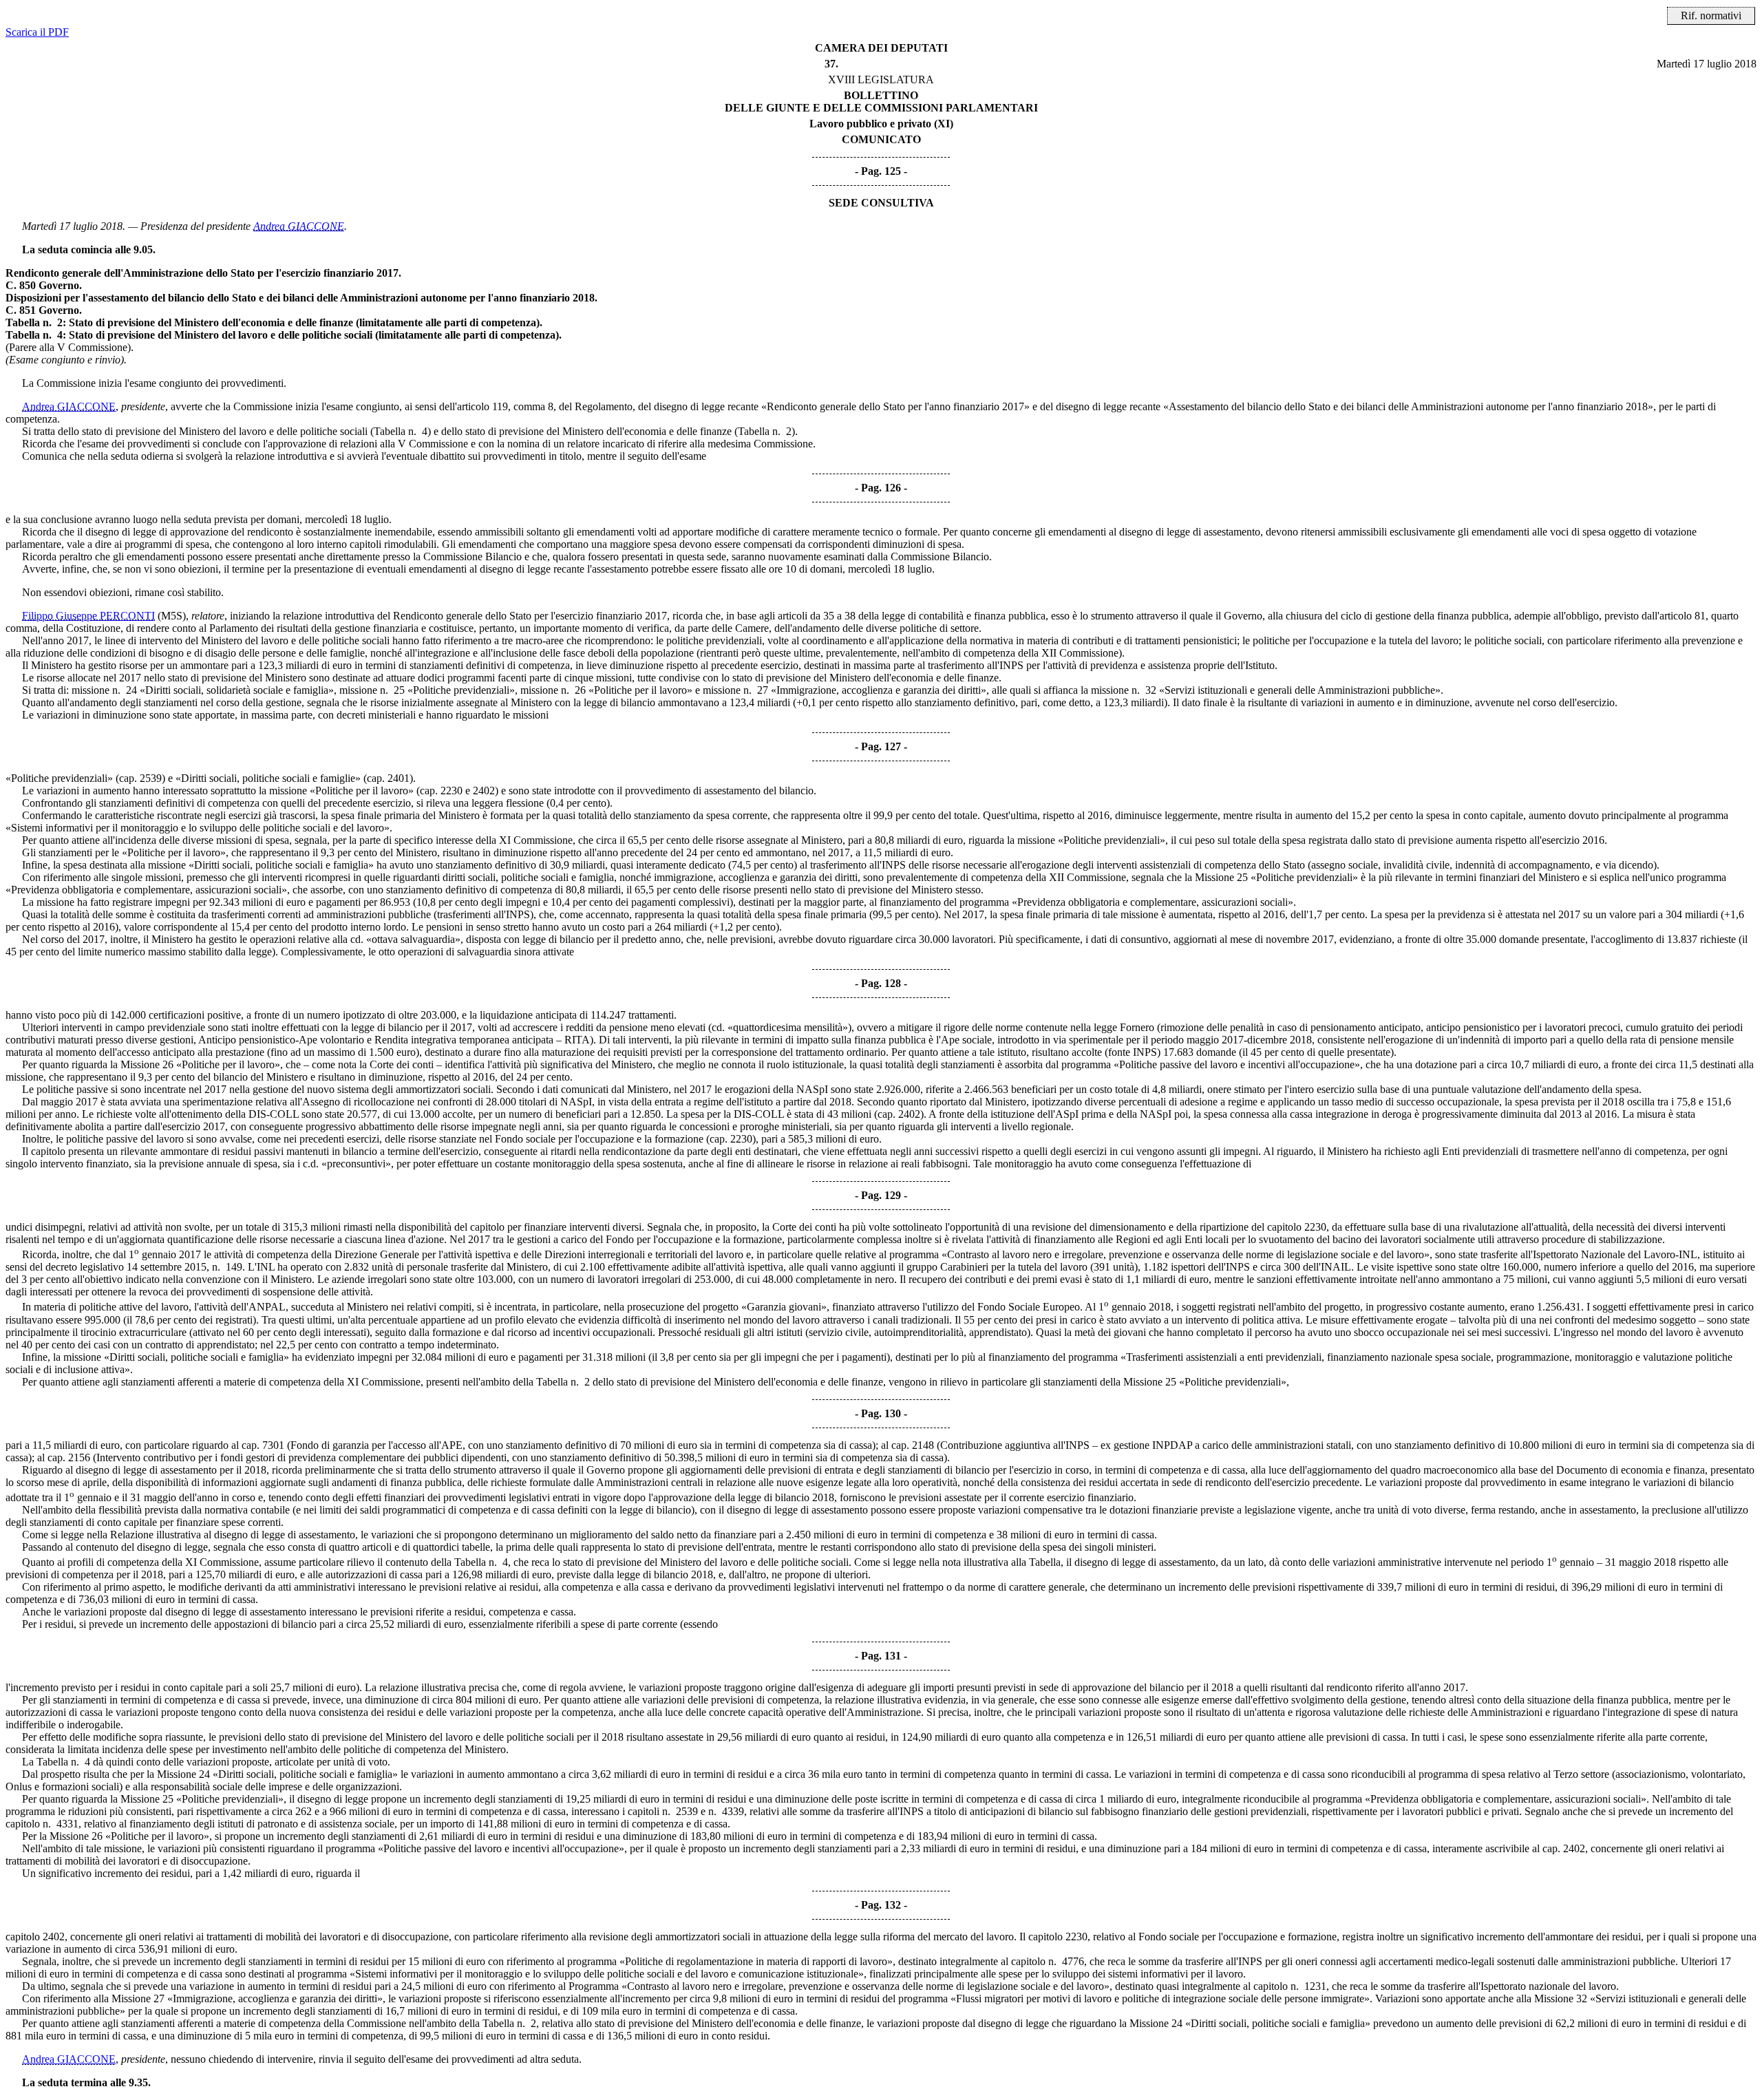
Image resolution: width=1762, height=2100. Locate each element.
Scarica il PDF (37, 32)
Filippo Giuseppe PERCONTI (88, 616)
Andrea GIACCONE (299, 226)
